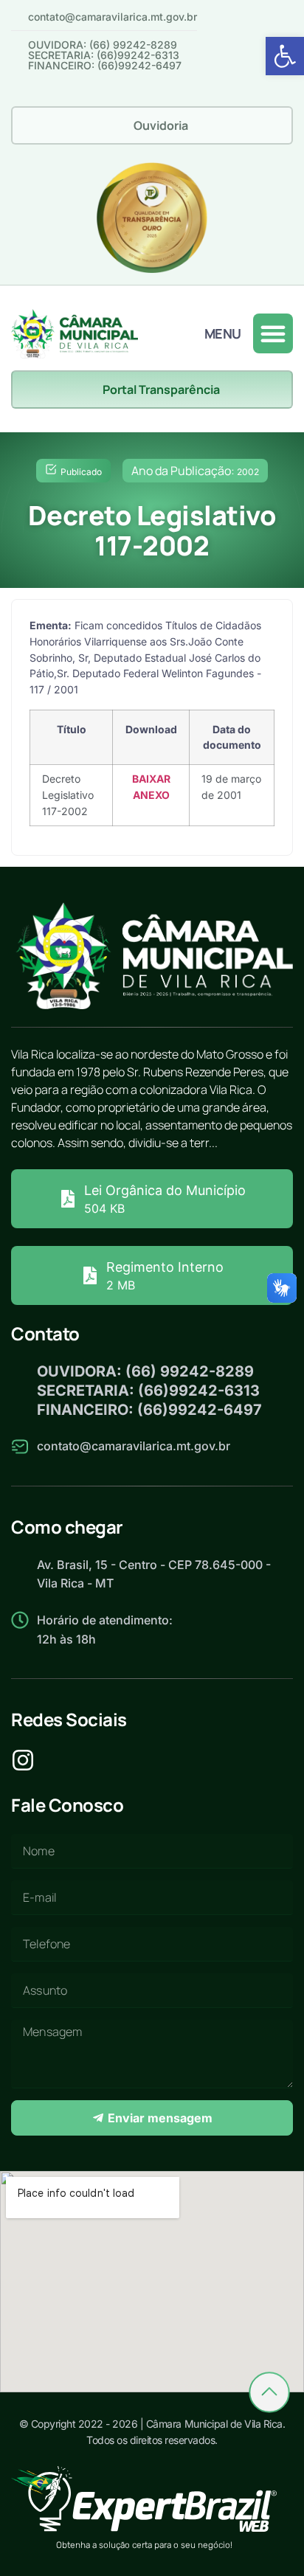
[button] (285, 56)
